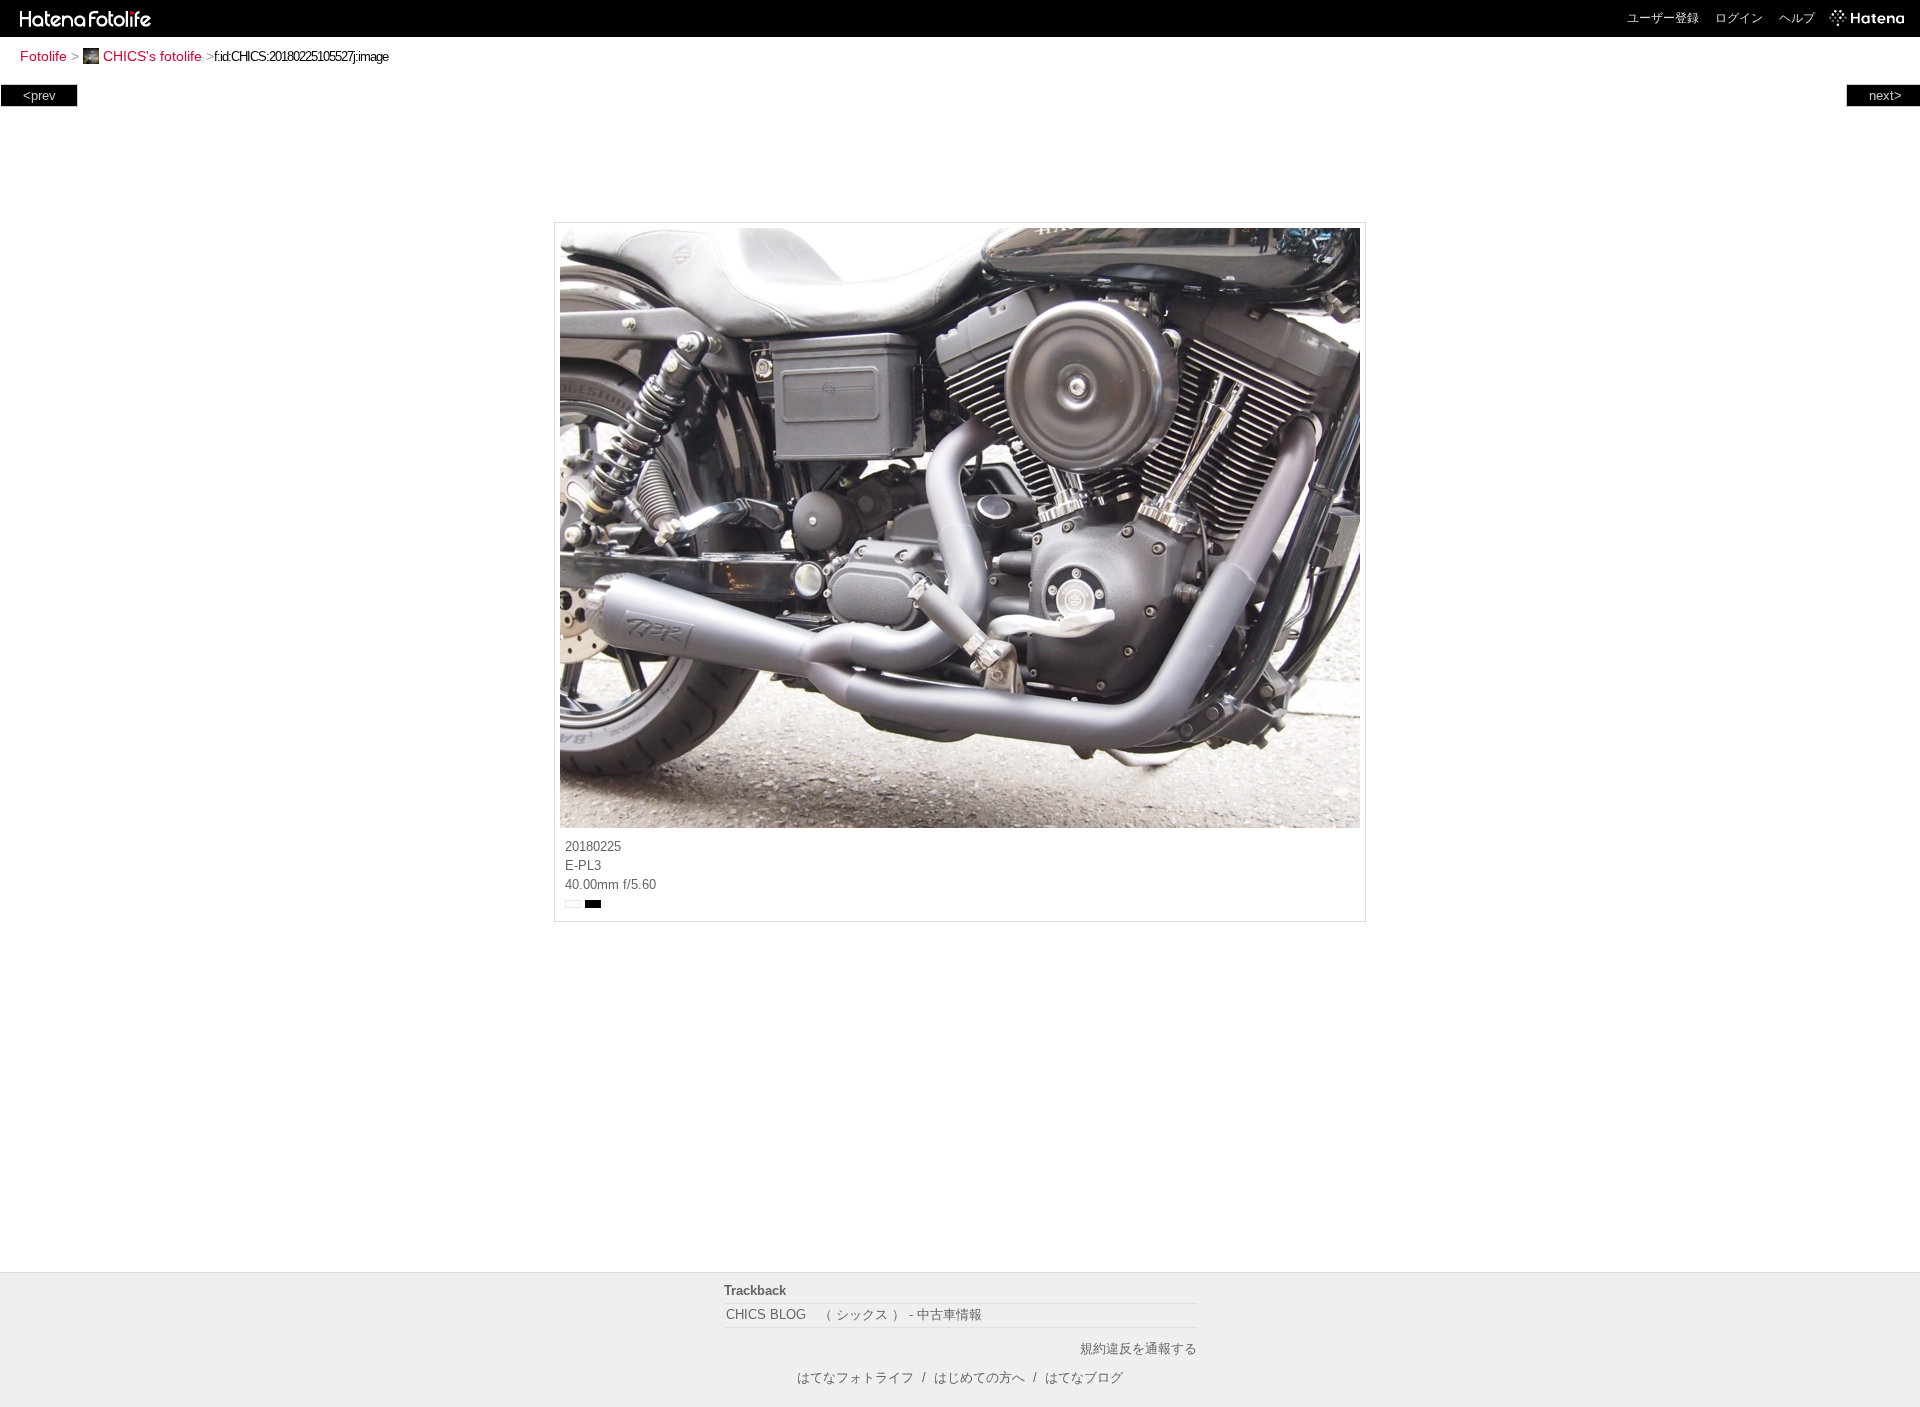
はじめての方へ (979, 1377)
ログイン (1739, 18)
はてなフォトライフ (855, 1377)
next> (1885, 95)
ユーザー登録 (1663, 18)
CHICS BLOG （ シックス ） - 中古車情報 (854, 1314)
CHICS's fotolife (152, 56)
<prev (39, 95)
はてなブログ (1084, 1377)
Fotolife (43, 56)
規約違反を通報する (1138, 1348)
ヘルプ (1797, 18)
